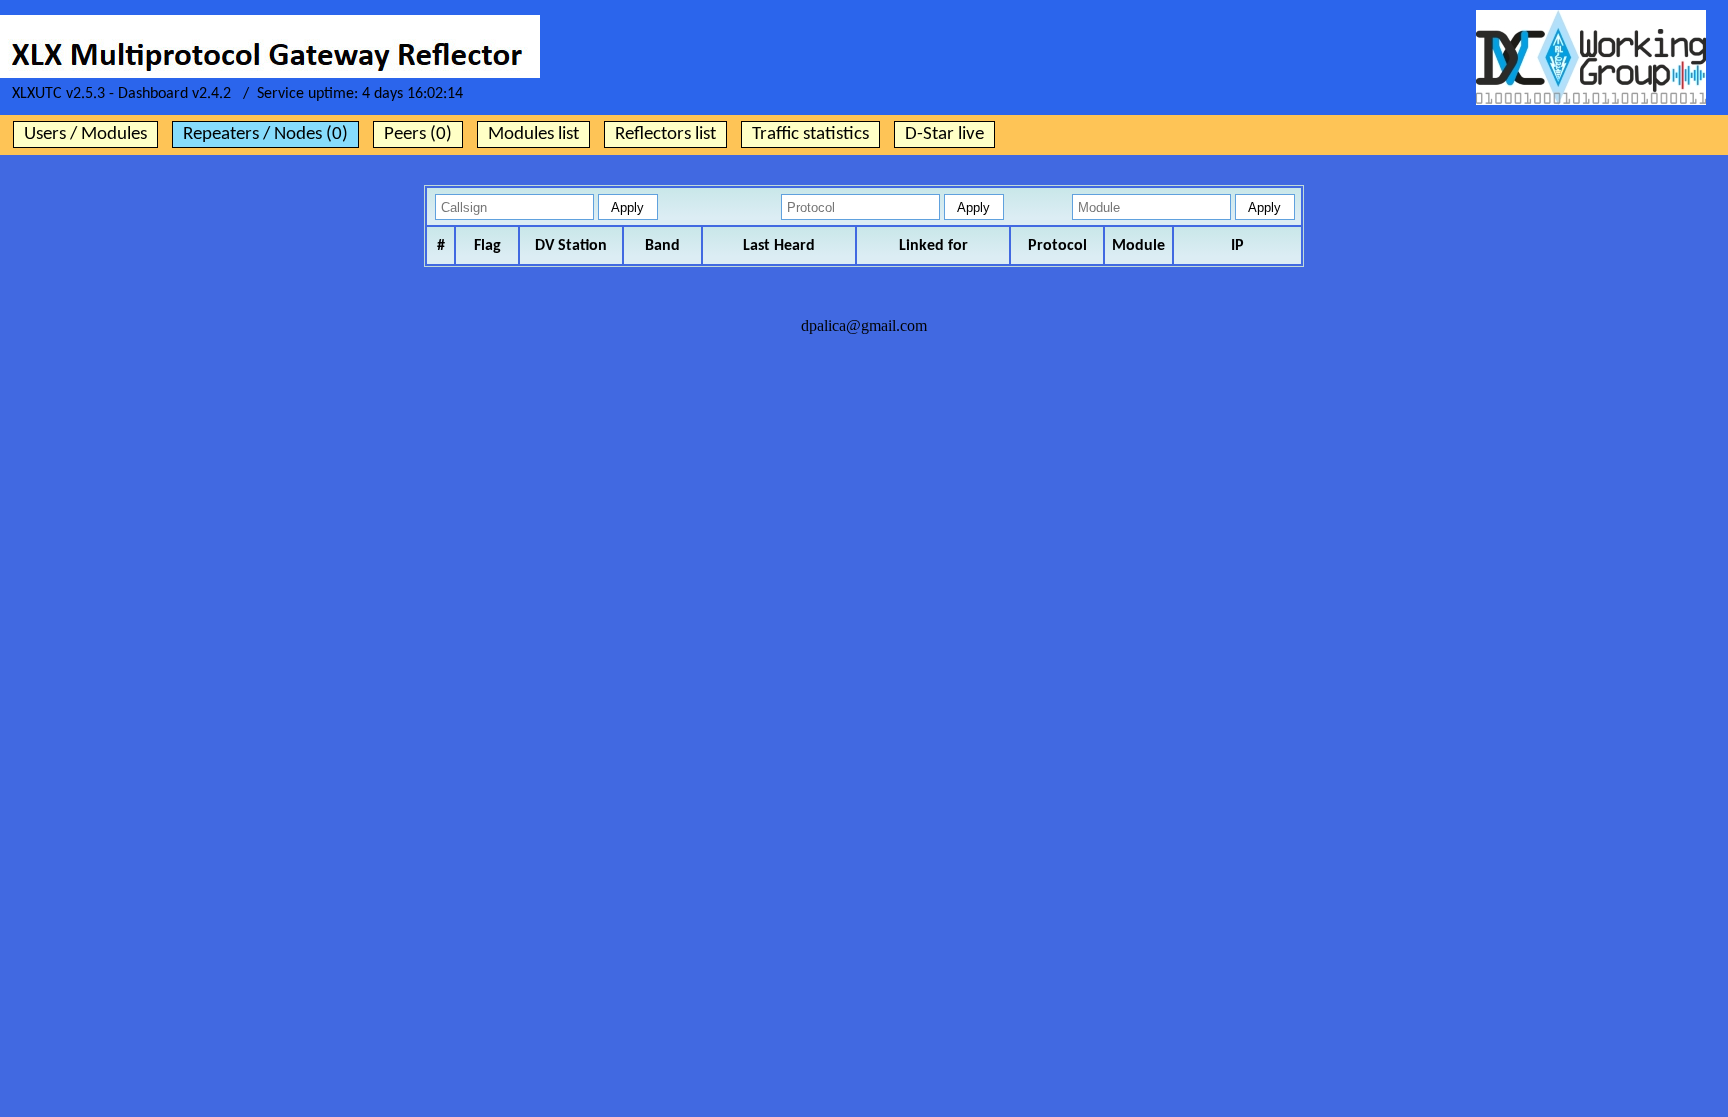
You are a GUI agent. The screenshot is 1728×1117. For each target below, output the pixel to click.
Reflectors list (665, 134)
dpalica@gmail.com (864, 325)
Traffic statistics (810, 134)
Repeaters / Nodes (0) (265, 134)
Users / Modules (85, 134)
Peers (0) (418, 134)
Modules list (533, 134)
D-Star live (944, 134)
